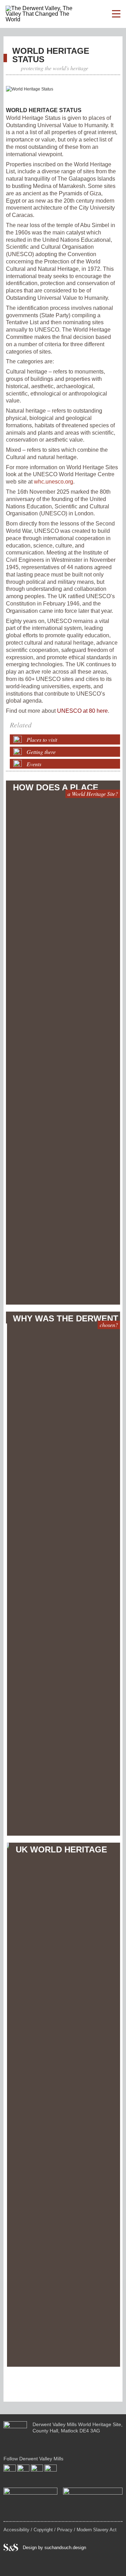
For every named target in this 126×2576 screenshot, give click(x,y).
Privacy (65, 2530)
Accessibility (16, 2530)
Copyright (43, 2530)
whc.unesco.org (54, 482)
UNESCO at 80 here (82, 711)
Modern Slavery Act (97, 2530)
